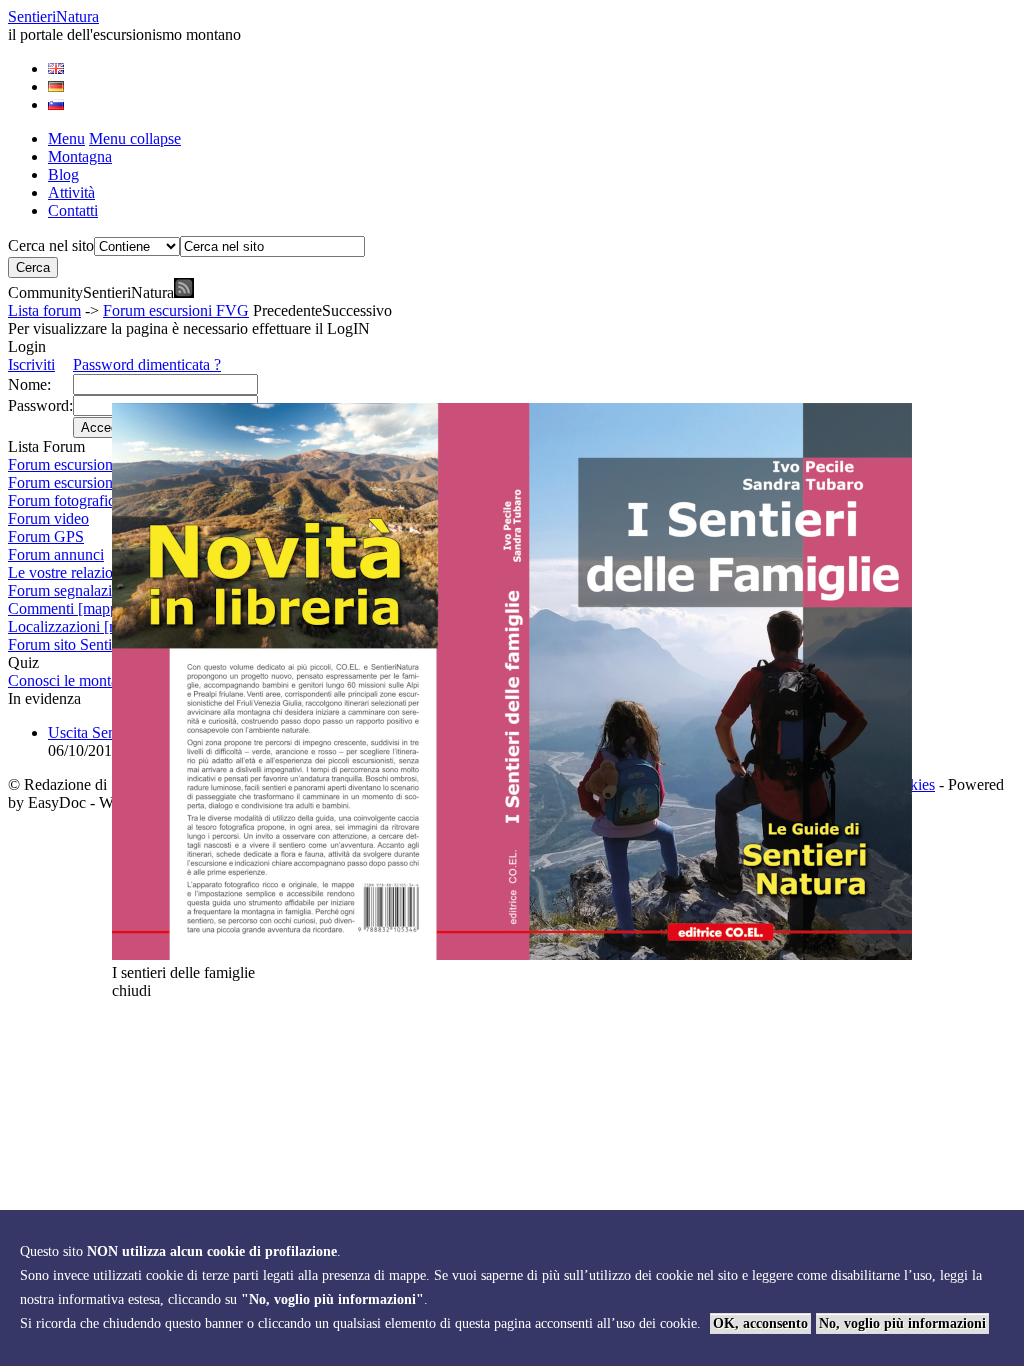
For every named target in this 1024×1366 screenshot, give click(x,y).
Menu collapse (135, 138)
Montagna (80, 156)
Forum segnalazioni (70, 590)
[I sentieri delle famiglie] (512, 954)
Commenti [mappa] (69, 608)
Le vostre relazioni (66, 572)
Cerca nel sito (51, 245)
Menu (66, 138)
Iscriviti (31, 364)
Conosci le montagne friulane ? (106, 680)
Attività (71, 192)
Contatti (73, 210)
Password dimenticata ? (147, 364)
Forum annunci (56, 554)
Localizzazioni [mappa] (82, 626)
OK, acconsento (760, 1323)
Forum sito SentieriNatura (89, 644)
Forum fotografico (65, 500)
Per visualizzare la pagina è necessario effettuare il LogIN (189, 328)
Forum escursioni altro (78, 482)
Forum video (48, 518)
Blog (63, 174)
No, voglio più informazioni (902, 1323)
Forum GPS (46, 536)
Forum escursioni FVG (176, 310)
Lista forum (44, 310)
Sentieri (53, 16)
